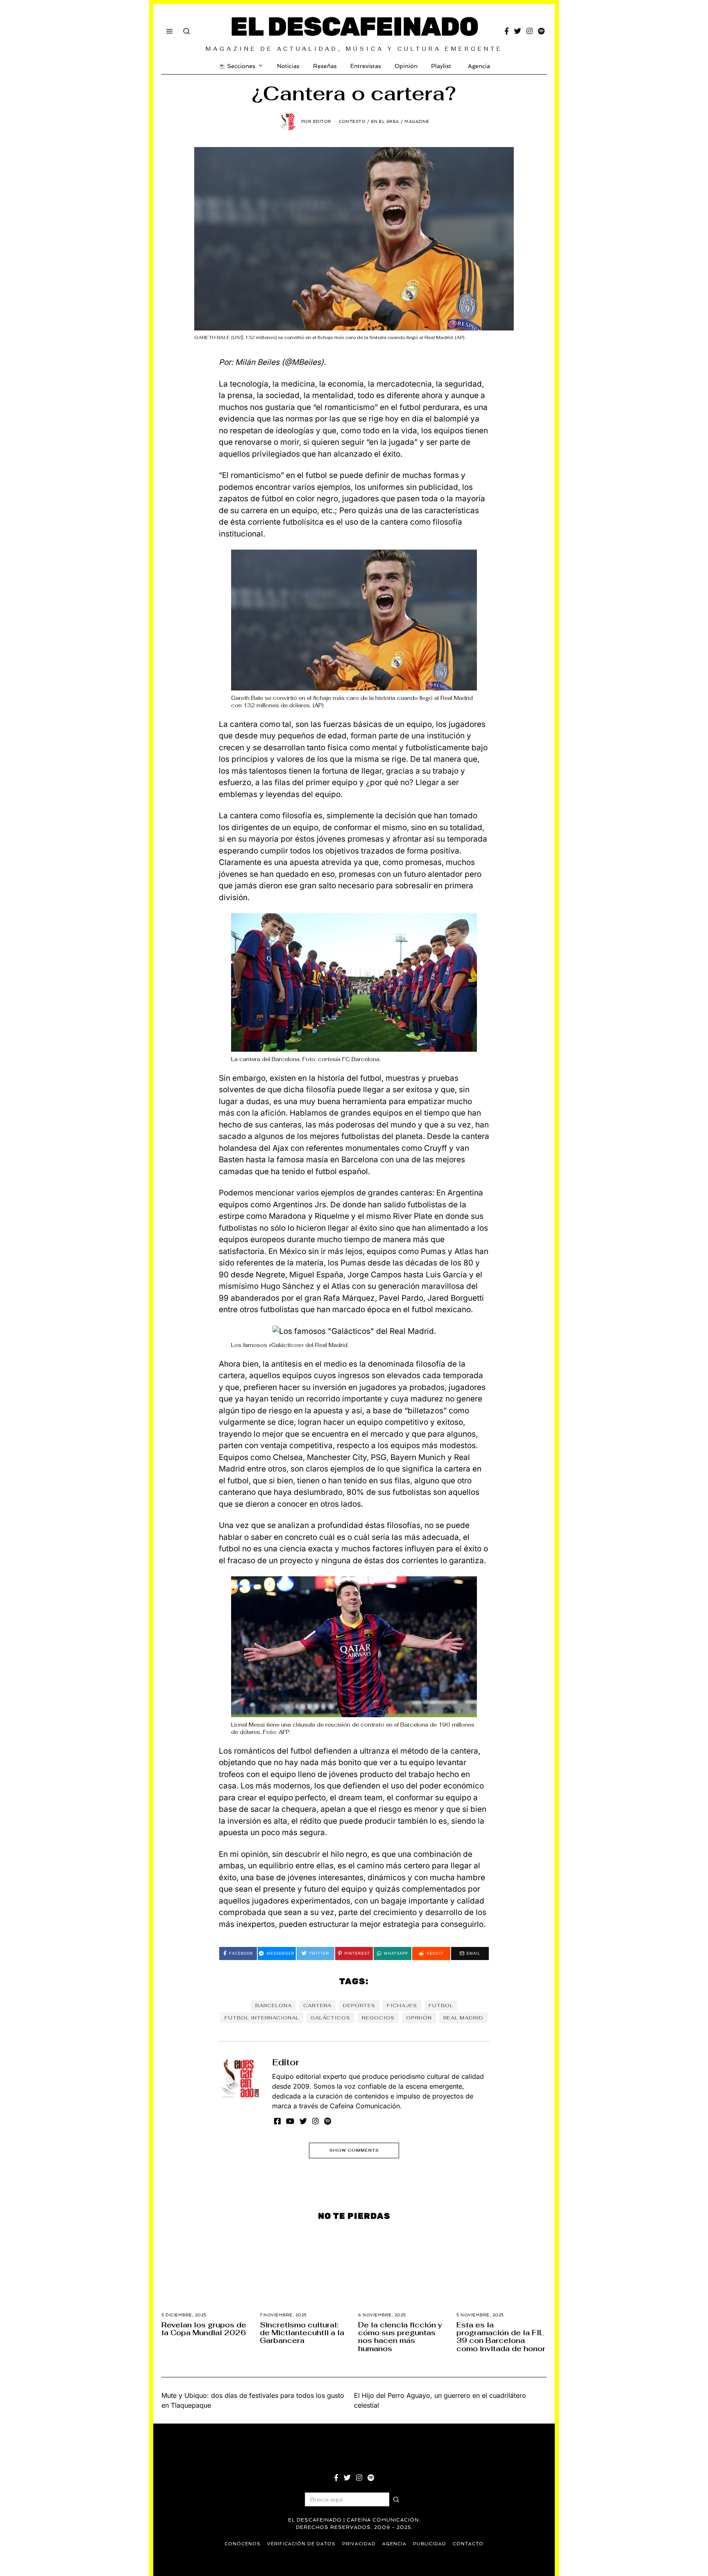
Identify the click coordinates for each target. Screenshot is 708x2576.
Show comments (354, 2150)
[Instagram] (530, 31)
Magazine (417, 121)
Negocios (378, 2018)
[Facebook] (507, 31)
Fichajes (402, 2006)
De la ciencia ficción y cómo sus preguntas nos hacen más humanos (400, 2337)
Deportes (359, 2006)
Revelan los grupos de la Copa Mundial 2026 (204, 2329)
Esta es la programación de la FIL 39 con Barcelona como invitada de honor (501, 2337)
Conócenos (243, 2544)
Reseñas (325, 66)
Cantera (317, 2006)
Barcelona (273, 2006)
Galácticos (330, 2018)
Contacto (468, 2544)
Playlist (441, 66)
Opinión (406, 66)
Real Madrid (463, 2018)
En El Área (385, 121)
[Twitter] (518, 31)
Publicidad (430, 2544)
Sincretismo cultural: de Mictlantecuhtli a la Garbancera (302, 2333)
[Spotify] (541, 31)
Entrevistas (366, 66)
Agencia (479, 66)
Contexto (352, 121)
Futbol (441, 2006)
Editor (286, 2062)
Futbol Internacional (262, 2018)
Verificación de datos (301, 2544)
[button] (396, 2499)
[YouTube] (290, 2121)
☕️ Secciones (237, 66)
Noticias (288, 66)
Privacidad (359, 2544)
